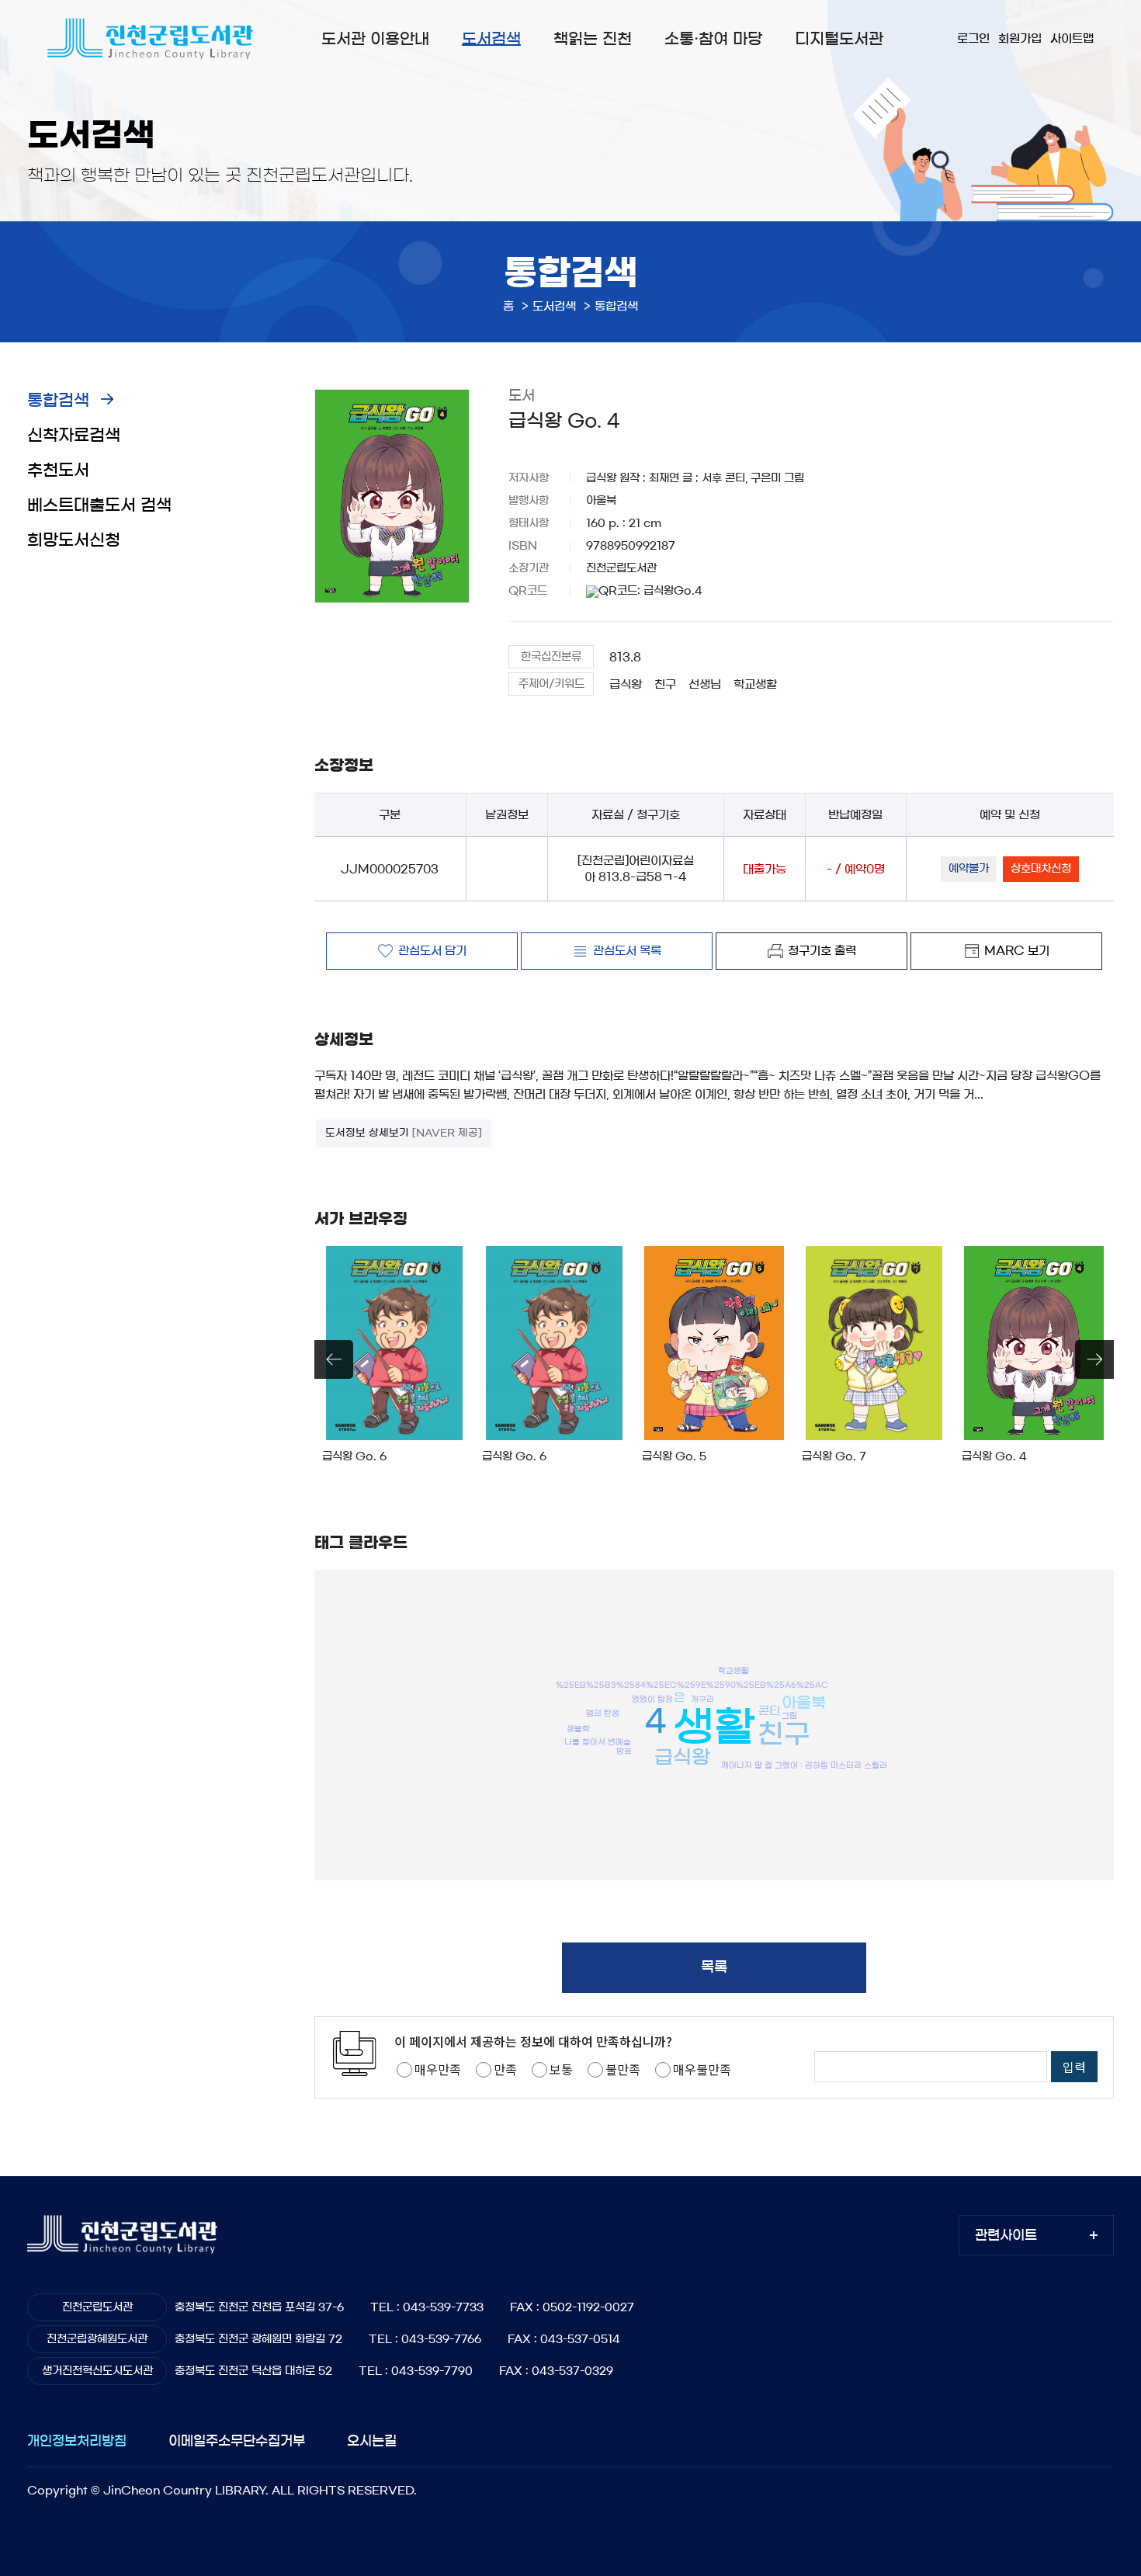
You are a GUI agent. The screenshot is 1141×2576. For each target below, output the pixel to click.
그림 (789, 1715)
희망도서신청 (74, 540)
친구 (665, 684)
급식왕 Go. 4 (994, 1456)
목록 (714, 1967)
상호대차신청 (1041, 869)
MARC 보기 (1017, 951)
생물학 (578, 1729)
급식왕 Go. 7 (834, 1456)
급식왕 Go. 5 (674, 1456)
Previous (334, 1359)
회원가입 (1020, 38)
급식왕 (626, 684)
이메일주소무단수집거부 (237, 2441)
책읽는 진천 (593, 39)
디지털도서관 (839, 39)
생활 (714, 1727)
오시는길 (372, 2441)
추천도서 (58, 470)
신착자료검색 (74, 435)
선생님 (705, 684)
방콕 (624, 1751)
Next (1094, 1359)
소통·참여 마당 (713, 39)
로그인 (973, 38)
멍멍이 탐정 (652, 1699)
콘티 (769, 1710)
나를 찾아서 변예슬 (598, 1742)
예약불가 (969, 869)
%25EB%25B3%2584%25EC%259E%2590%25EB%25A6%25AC (692, 1685)
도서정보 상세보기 (404, 1133)
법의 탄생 (603, 1713)
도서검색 (491, 39)
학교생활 (755, 684)
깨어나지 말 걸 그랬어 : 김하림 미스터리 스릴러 (804, 1765)
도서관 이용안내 (375, 39)
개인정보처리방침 (77, 2441)
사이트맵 (1072, 38)
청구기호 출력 (822, 951)
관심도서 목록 (627, 951)
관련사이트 (1006, 2235)
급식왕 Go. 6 (354, 1456)
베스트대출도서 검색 (99, 505)
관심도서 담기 (432, 951)
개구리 (702, 1699)
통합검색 (58, 400)
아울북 (804, 1703)
